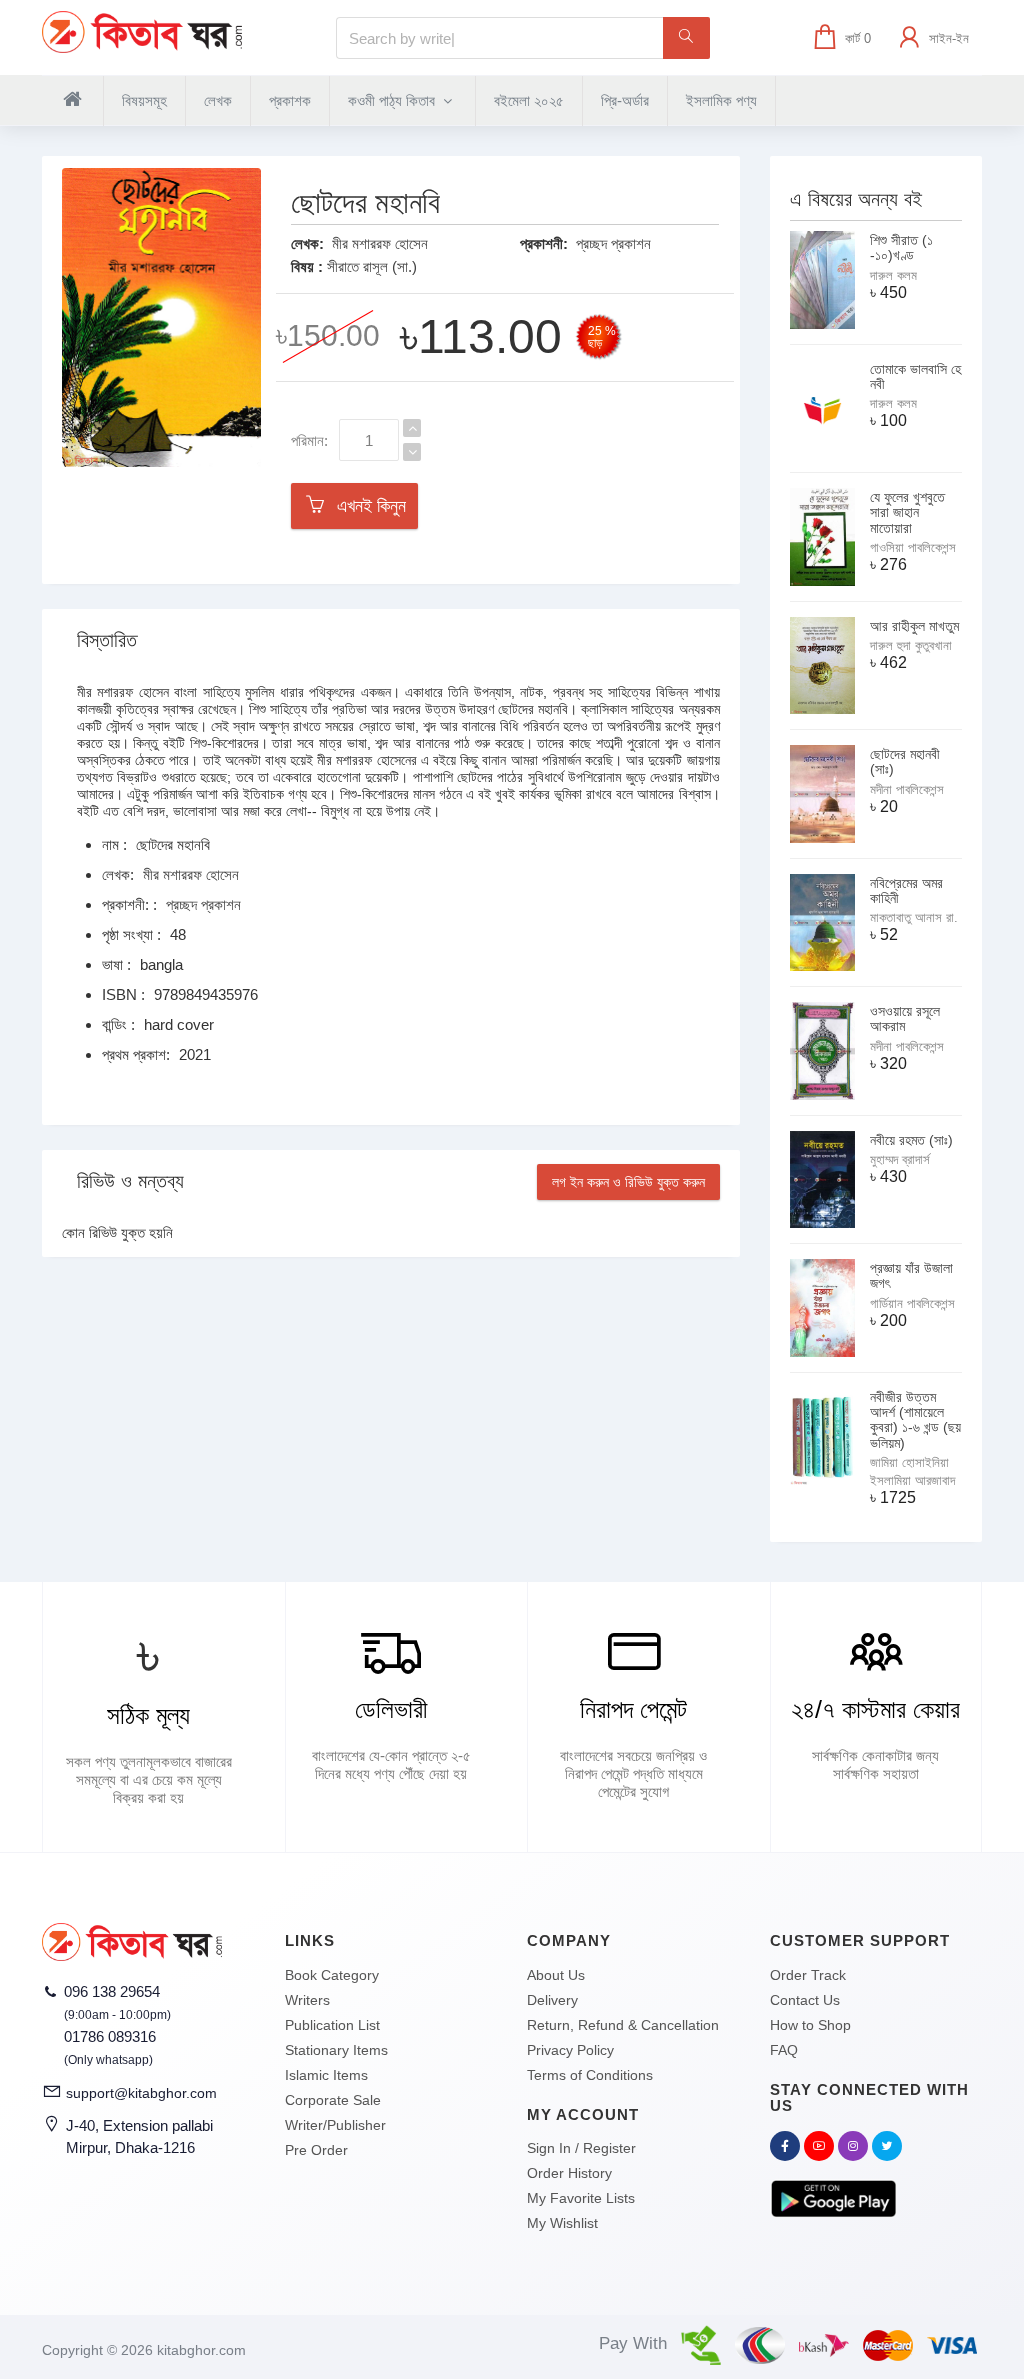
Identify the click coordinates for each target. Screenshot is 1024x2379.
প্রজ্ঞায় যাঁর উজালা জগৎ (911, 1275)
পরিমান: (309, 440)
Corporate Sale (333, 2100)
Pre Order (316, 2150)
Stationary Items (336, 2050)
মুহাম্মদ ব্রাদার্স (900, 1159)
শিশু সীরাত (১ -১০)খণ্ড (901, 247)
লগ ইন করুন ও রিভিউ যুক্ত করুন (628, 1182)
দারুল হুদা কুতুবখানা (911, 645)
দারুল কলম (893, 275)
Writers (307, 2000)
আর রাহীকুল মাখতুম (914, 626)
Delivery (552, 2000)
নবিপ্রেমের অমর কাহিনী (906, 890)
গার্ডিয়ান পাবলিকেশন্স (912, 1303)
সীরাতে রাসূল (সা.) (372, 266)
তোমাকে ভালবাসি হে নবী (915, 376)
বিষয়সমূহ (144, 100)
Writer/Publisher (335, 2125)
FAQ (784, 2050)
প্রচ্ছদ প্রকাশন (613, 243)
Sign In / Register (581, 2148)
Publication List (332, 2025)
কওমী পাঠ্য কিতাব (393, 100)
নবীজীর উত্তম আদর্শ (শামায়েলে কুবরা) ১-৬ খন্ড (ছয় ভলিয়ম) (915, 1420)
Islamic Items (326, 2075)
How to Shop (810, 2025)
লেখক (218, 100)
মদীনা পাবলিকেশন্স (907, 789)
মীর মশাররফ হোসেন (380, 243)
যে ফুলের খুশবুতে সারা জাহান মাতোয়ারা (907, 512)
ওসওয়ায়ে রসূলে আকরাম (905, 1018)
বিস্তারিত (107, 640)
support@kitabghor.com (141, 2093)
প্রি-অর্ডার (625, 100)
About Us (556, 1975)
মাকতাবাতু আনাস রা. (914, 917)
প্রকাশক (290, 100)
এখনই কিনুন (366, 506)
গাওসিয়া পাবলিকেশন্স (913, 547)
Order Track (808, 1975)
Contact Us (805, 2000)
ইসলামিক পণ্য (721, 100)
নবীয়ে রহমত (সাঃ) (911, 1140)
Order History (569, 2173)
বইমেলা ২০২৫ (529, 100)
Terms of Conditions (590, 2075)
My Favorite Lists (581, 2198)
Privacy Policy (570, 2050)
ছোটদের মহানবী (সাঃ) (905, 761)
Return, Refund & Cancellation (623, 2025)
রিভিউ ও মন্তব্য (130, 1181)
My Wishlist (562, 2223)
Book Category (332, 1975)
